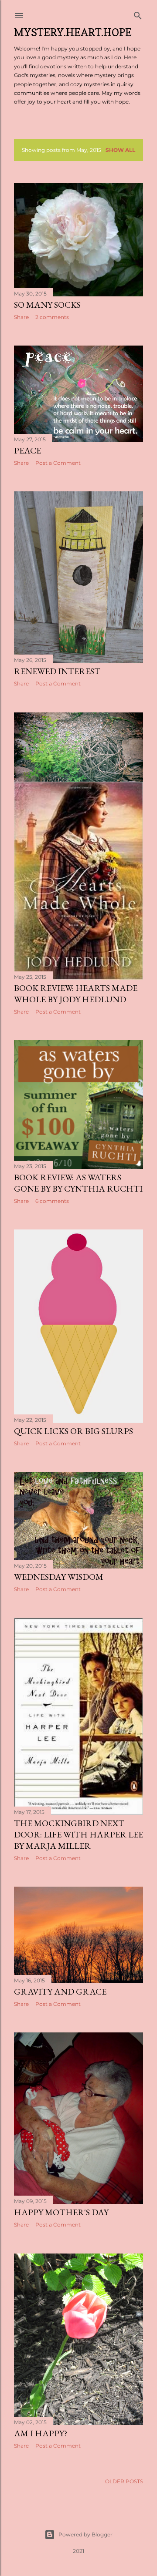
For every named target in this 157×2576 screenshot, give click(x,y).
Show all (120, 150)
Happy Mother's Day (61, 2212)
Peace (27, 450)
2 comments (52, 317)
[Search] (138, 14)
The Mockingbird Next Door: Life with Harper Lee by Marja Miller (78, 1834)
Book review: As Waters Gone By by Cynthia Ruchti (78, 1183)
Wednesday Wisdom (59, 1577)
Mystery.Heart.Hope (73, 32)
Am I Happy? (41, 2433)
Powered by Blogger (85, 2534)
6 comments (52, 1201)
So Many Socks (47, 305)
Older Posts (124, 2481)
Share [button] (21, 317)
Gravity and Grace (60, 1992)
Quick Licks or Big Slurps (73, 1431)
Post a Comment (58, 463)
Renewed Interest (57, 671)
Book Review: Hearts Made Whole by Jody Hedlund (76, 994)
